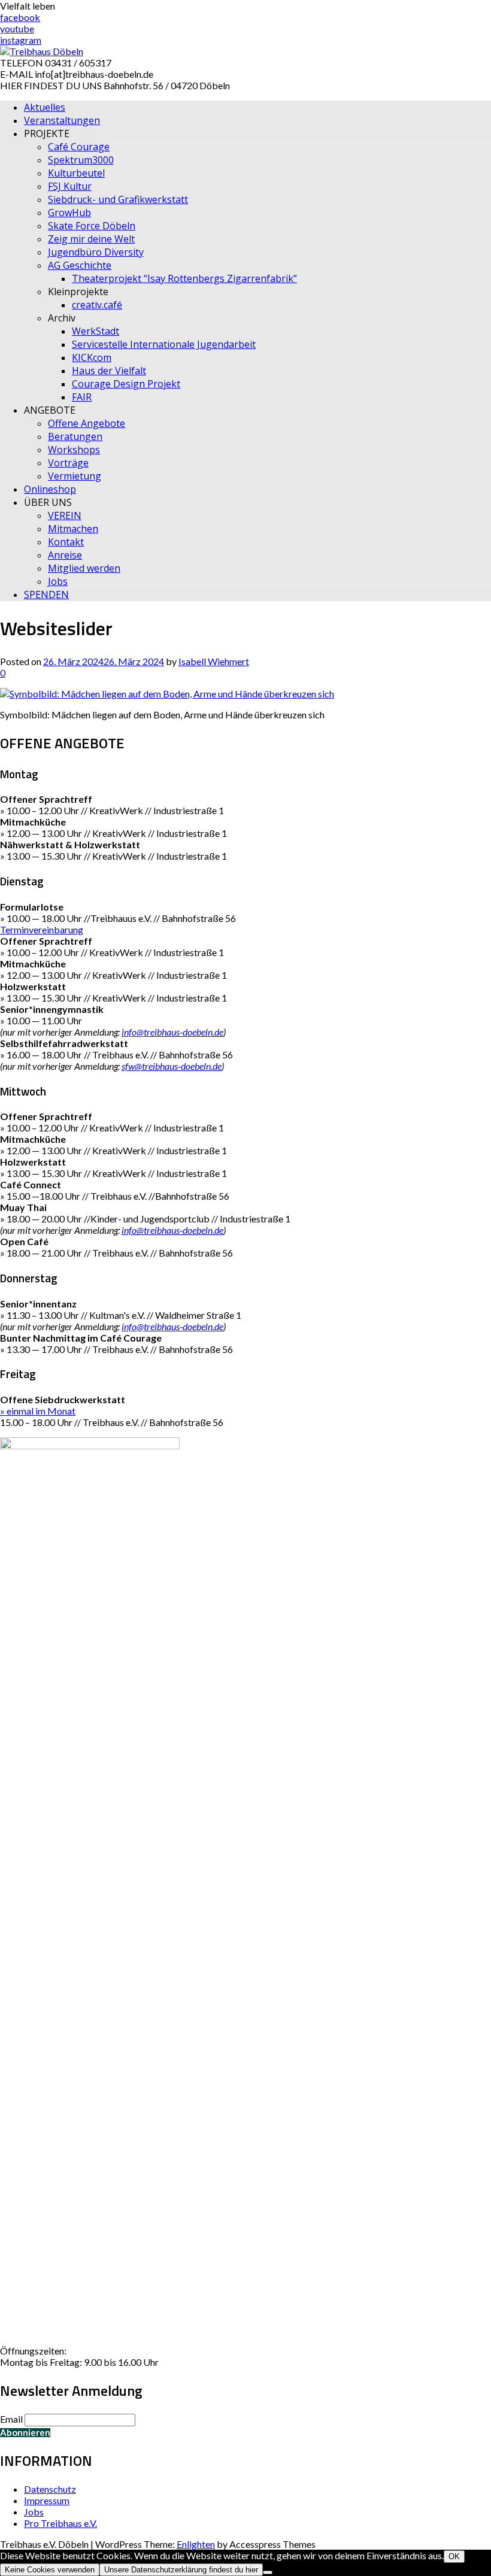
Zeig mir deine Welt (91, 239)
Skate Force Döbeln (92, 226)
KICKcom (92, 357)
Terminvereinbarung (42, 929)
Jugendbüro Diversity (96, 252)
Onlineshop (50, 489)
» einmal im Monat (38, 1411)
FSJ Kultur (70, 186)
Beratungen (75, 436)
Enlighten (196, 2544)
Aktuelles (45, 107)
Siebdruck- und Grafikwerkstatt (118, 199)
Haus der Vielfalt (109, 371)
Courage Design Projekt (126, 384)
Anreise (65, 555)
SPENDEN (46, 594)
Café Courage (79, 147)
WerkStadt (96, 331)
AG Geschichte (80, 265)
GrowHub (69, 213)
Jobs (58, 581)
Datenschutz (50, 2489)
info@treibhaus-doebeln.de (172, 1032)
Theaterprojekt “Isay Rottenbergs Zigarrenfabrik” (184, 278)
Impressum (47, 2500)
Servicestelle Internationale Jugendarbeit (164, 344)
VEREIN (65, 515)
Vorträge (68, 463)
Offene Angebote (87, 423)
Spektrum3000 (81, 160)
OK (454, 2557)
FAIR (82, 397)
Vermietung (75, 476)
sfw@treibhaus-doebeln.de (172, 1066)
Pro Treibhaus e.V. (60, 2523)
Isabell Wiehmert (214, 661)
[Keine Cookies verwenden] (268, 2572)
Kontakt (66, 542)
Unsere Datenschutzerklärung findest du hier (181, 2570)
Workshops (74, 450)
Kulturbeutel (76, 173)
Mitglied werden (84, 568)
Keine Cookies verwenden (50, 2570)
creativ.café (97, 305)
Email (11, 2419)
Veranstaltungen (62, 120)
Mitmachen (73, 529)
